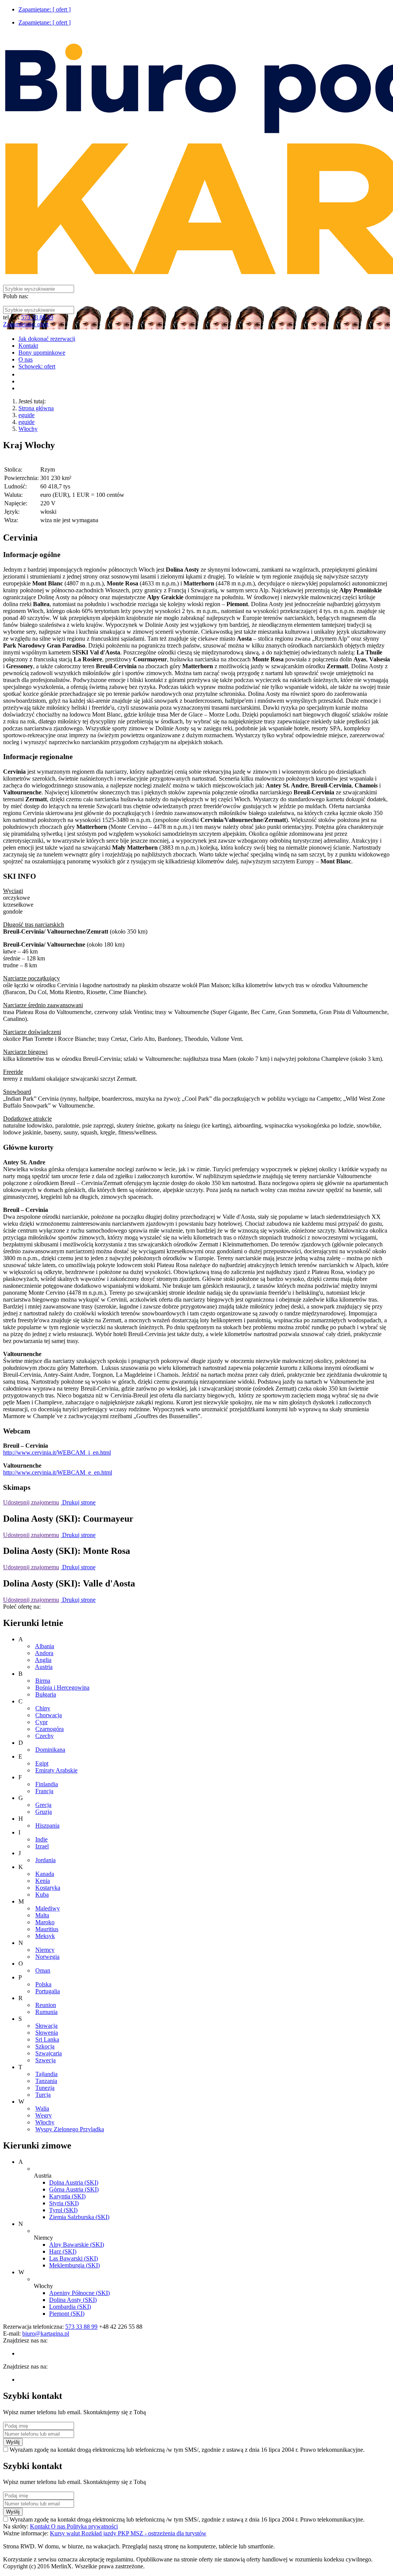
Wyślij (13, 2442)
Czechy (45, 1736)
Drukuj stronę (78, 1502)
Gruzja (44, 1812)
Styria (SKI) (64, 2203)
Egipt (42, 1763)
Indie (41, 1839)
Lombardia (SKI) (70, 2307)
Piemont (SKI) (67, 2314)
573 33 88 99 (37, 317)
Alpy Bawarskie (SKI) (77, 2245)
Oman (43, 1970)
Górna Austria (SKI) (74, 2189)
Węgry (44, 2115)
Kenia (43, 1881)
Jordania (45, 1860)
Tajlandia (46, 2074)
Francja (44, 1791)
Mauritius (47, 1929)
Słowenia (47, 2033)
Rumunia (46, 2012)
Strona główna (36, 408)
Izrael (42, 1846)
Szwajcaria (49, 2053)
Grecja (43, 1805)
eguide (26, 415)
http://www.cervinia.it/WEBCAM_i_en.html (57, 1452)
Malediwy (48, 1908)
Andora (44, 1653)
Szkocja (45, 2046)
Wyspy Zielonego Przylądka (70, 2129)
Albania (45, 1646)
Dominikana (50, 1750)
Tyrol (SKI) (63, 2210)
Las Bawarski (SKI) (73, 2258)
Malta (42, 1915)
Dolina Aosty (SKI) (73, 2300)
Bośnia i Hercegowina (62, 1687)
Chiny (43, 1708)
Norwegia (47, 1957)
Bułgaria (46, 1694)
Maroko (45, 1922)
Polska (43, 1984)
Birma (43, 1681)
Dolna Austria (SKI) (74, 2182)
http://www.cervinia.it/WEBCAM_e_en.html (58, 1472)
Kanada (45, 1874)
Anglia (43, 1660)
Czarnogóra (50, 1729)
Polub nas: (16, 296)
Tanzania (46, 2081)
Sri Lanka (47, 2039)
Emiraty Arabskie (56, 1770)
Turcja (43, 2095)
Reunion (46, 2005)
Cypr (41, 1722)
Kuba (42, 1895)
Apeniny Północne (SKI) (79, 2293)
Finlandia (47, 1784)
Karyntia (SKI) (67, 2196)
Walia (42, 2108)
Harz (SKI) (63, 2251)
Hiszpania (47, 1826)
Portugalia (48, 1991)
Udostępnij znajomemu (31, 1502)
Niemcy (45, 1950)
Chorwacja (49, 1715)
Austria (44, 1667)
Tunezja (45, 2088)
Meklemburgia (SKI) (74, 2265)
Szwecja (45, 2060)
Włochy (28, 429)
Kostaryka (48, 1888)
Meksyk (45, 1936)
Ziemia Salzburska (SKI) (79, 2217)
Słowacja (46, 2026)
